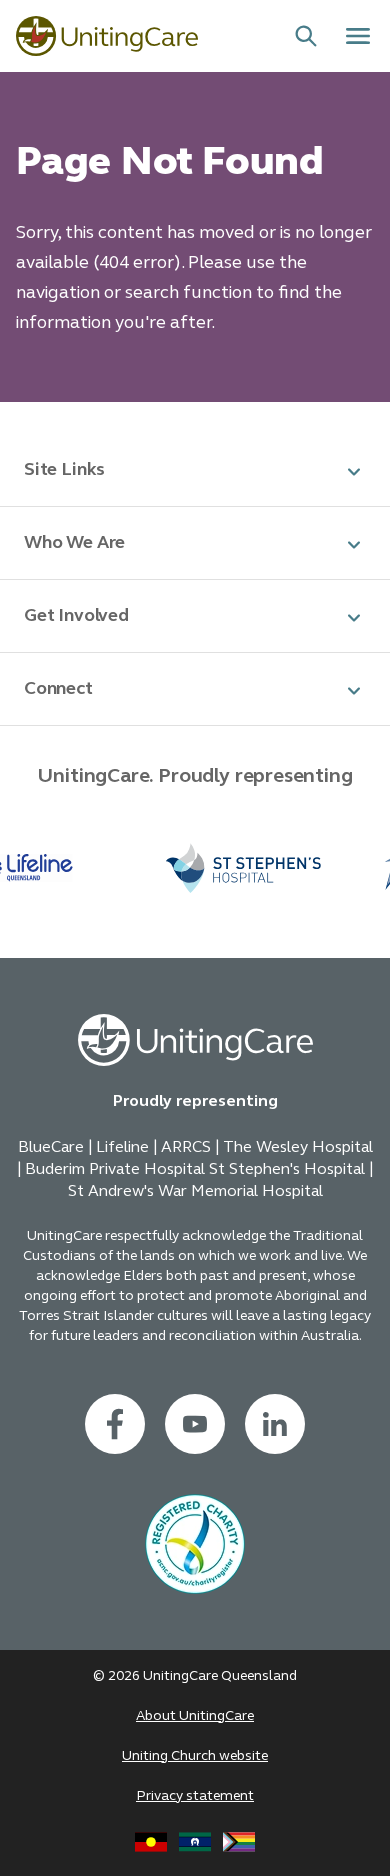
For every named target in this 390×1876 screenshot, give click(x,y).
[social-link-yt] (195, 1424)
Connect (58, 688)
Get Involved (76, 615)
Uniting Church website (195, 1755)
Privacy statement (195, 1795)
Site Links (64, 469)
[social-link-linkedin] (275, 1424)
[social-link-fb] (115, 1424)
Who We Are (74, 542)
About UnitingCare (195, 1715)
